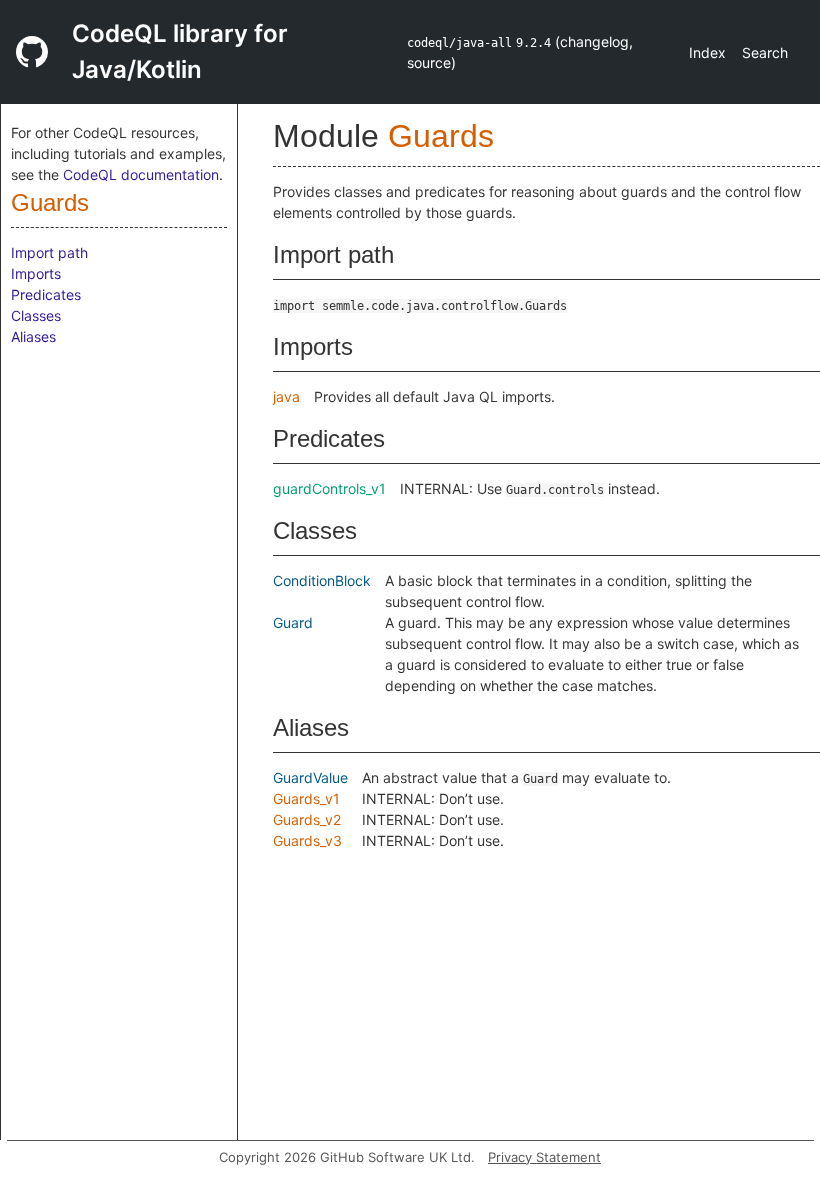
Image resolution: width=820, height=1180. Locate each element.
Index (707, 52)
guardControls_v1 (329, 488)
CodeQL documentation (141, 174)
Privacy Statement (544, 1157)
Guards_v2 (307, 819)
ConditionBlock (322, 580)
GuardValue (310, 777)
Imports (36, 273)
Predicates (46, 294)
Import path (49, 252)
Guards (50, 202)
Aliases (33, 336)
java (286, 396)
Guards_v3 (307, 840)
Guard (293, 622)
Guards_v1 (306, 798)
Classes (36, 315)
